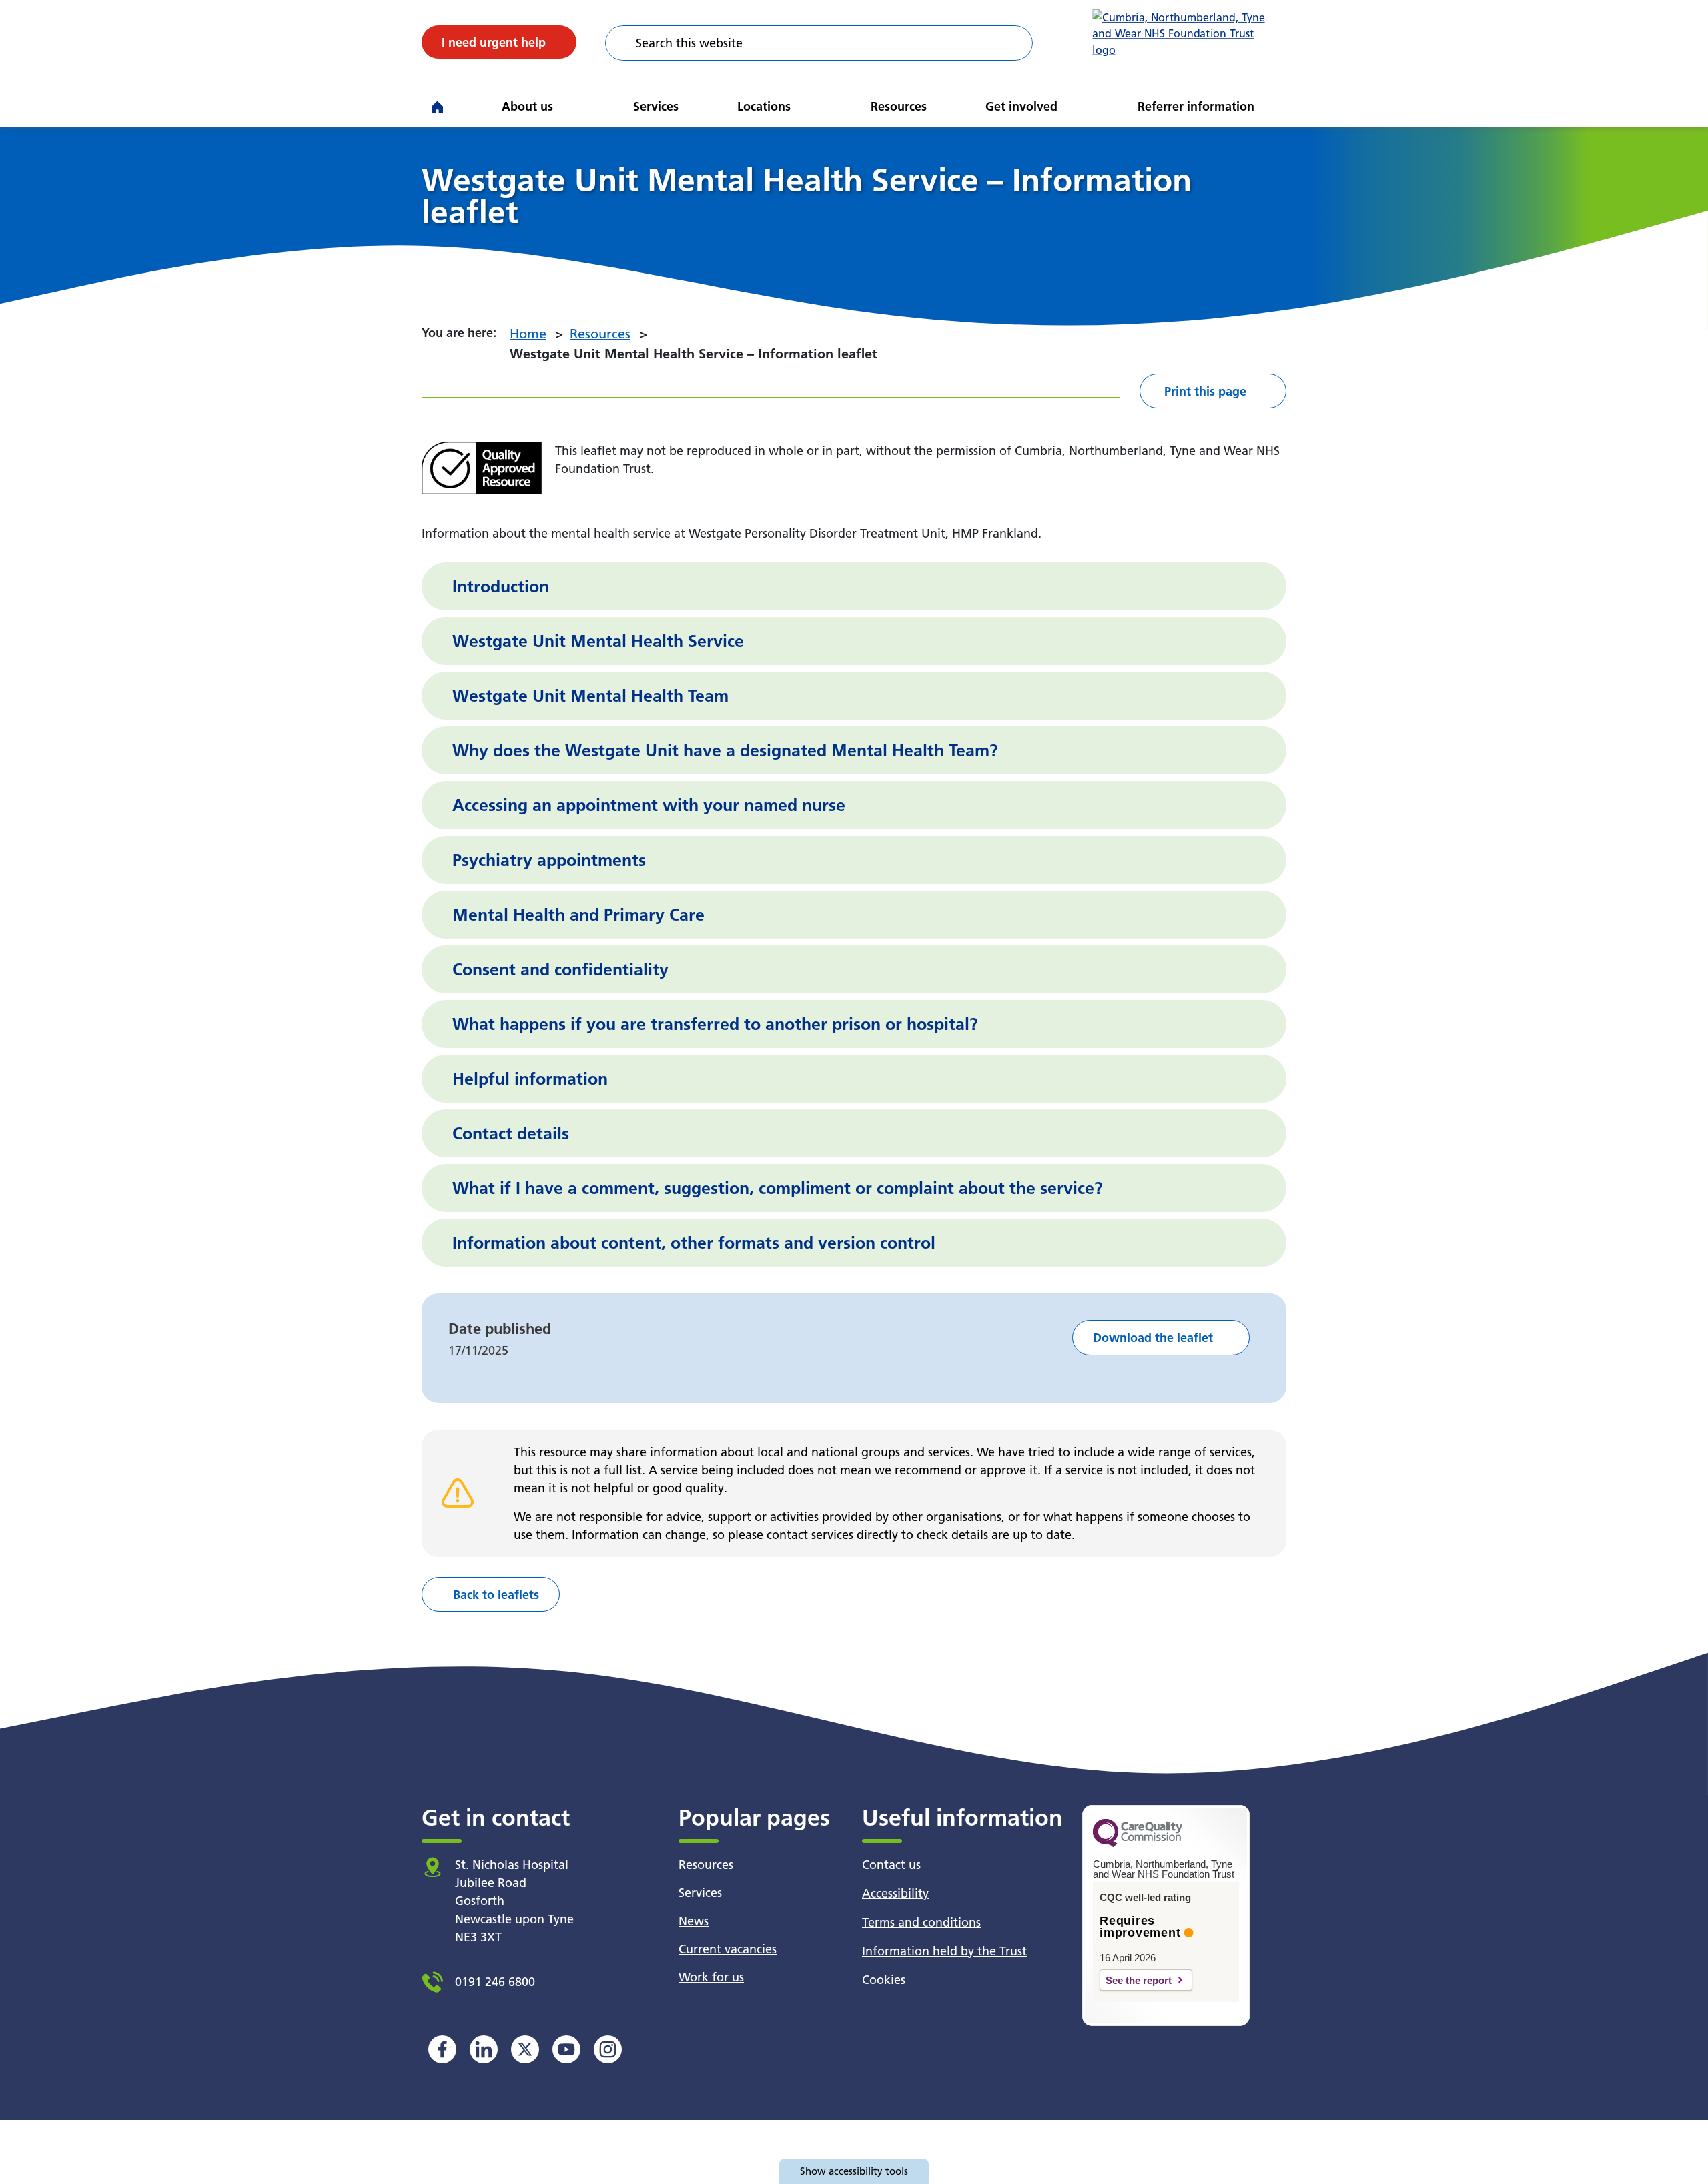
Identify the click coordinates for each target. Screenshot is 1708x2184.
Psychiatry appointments (549, 860)
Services (656, 106)
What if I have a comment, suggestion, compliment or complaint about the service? (778, 1188)
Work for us (711, 1977)
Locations (764, 106)
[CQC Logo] (1138, 1844)
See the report (1139, 1980)
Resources (899, 106)
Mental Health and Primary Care (578, 915)
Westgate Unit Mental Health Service (598, 641)
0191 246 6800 (495, 1982)
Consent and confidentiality (560, 969)
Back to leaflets (496, 1595)
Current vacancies (728, 1949)
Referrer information (1196, 106)
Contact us (893, 1865)
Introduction (501, 586)
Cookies (884, 1980)
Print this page (1205, 391)
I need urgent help (494, 42)
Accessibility (895, 1893)
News (694, 1921)
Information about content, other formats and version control (694, 1243)
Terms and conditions (921, 1922)
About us (527, 106)
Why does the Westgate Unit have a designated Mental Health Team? (725, 750)
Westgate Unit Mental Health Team (590, 696)
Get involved (1021, 106)
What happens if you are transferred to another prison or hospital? (715, 1024)
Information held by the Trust (944, 1951)
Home (528, 334)
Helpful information (530, 1079)
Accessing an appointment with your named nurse (649, 805)
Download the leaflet (1153, 1338)
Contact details (511, 1133)
